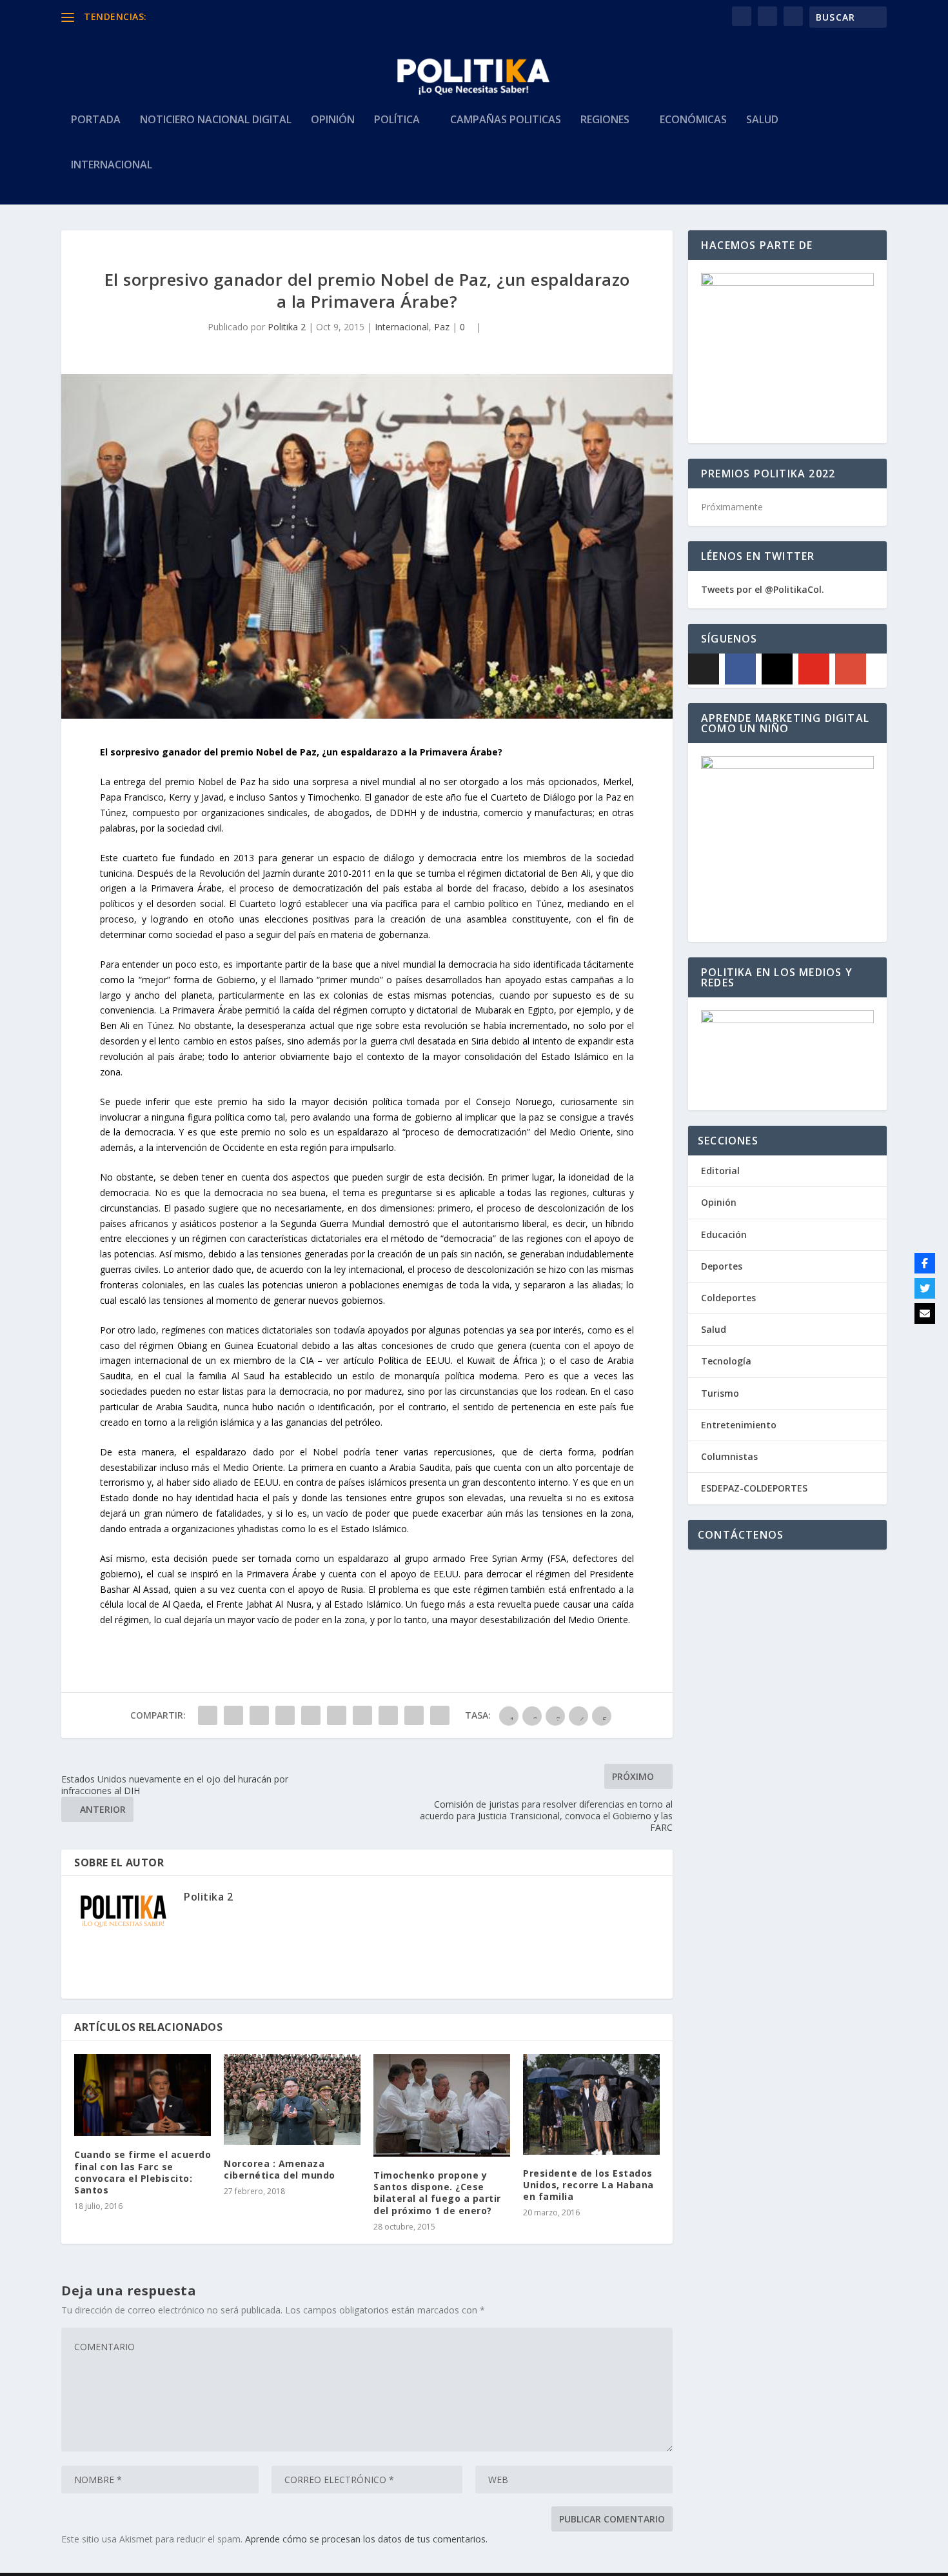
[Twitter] (925, 1288)
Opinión (333, 120)
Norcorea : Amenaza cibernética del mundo (280, 2169)
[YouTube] (814, 669)
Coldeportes (728, 1298)
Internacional (112, 165)
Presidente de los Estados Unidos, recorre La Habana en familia (588, 2185)
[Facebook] (740, 669)
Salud (762, 120)
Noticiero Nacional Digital (216, 120)
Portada (96, 120)
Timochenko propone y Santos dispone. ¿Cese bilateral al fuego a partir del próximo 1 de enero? (437, 2193)
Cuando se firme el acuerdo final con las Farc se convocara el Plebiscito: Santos (143, 2172)
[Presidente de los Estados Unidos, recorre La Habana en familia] (591, 2104)
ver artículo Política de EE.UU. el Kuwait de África (432, 1360)
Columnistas (729, 1456)
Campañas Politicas (506, 120)
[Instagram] (777, 669)
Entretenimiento (739, 1425)
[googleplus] (851, 669)
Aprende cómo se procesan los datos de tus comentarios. (366, 2539)
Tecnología (726, 1361)
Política (397, 120)
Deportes (722, 1266)
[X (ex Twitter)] (704, 669)
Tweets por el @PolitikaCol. (763, 589)
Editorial (720, 1171)
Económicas (693, 120)
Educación (724, 1234)
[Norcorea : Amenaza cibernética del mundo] (292, 2100)
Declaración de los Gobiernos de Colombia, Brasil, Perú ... (270, 16)
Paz (442, 327)
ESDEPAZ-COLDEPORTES (754, 1488)
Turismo (720, 1393)
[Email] (925, 1313)
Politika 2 (287, 327)
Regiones (605, 120)
